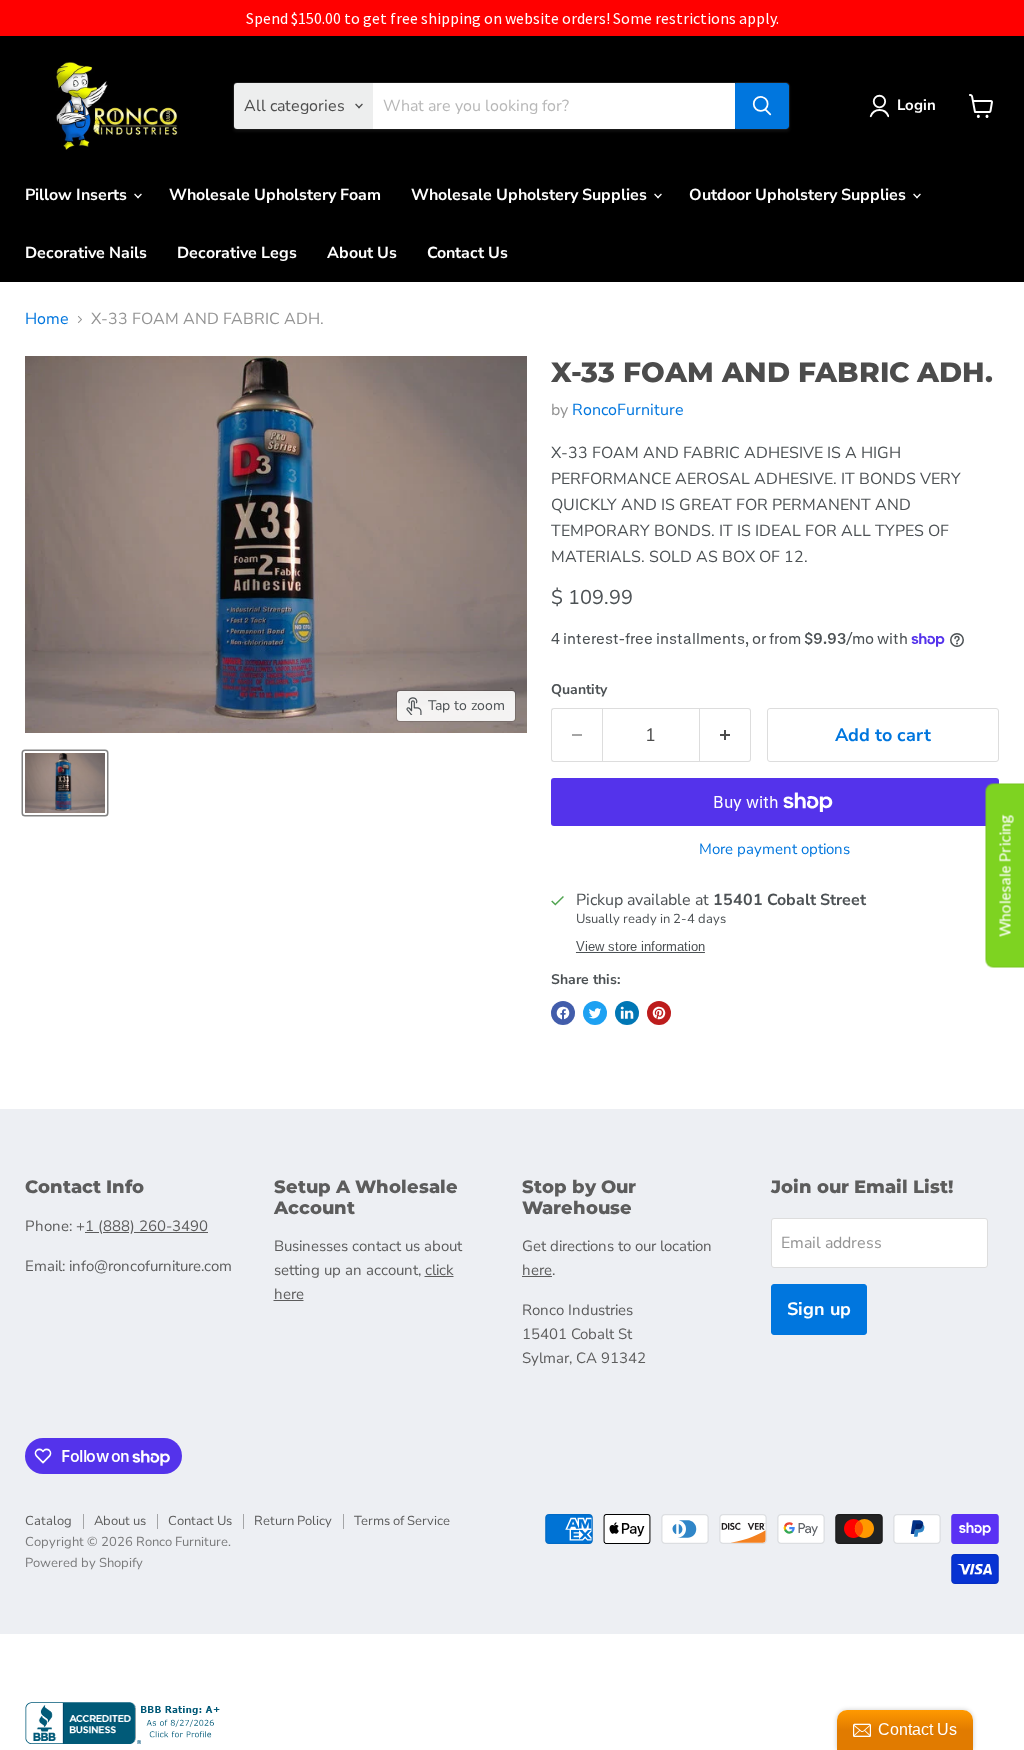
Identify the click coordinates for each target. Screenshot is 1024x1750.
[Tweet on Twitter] (595, 1013)
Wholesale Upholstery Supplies (531, 195)
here (537, 1270)
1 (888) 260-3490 (146, 1226)
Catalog (48, 1521)
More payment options (774, 849)
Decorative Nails (86, 253)
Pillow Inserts (78, 195)
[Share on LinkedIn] (627, 1013)
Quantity (579, 690)
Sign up (819, 1309)
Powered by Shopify (84, 1563)
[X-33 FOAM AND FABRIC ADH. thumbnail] (65, 783)
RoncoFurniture (628, 410)
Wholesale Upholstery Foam (275, 195)
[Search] (762, 106)
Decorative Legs (237, 253)
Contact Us (467, 253)
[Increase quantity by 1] (725, 735)
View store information (640, 947)
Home (47, 319)
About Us (362, 253)
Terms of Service (402, 1521)
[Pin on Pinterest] (659, 1013)
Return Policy (293, 1521)
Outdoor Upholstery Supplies (799, 195)
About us (120, 1521)
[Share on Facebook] (563, 1013)
